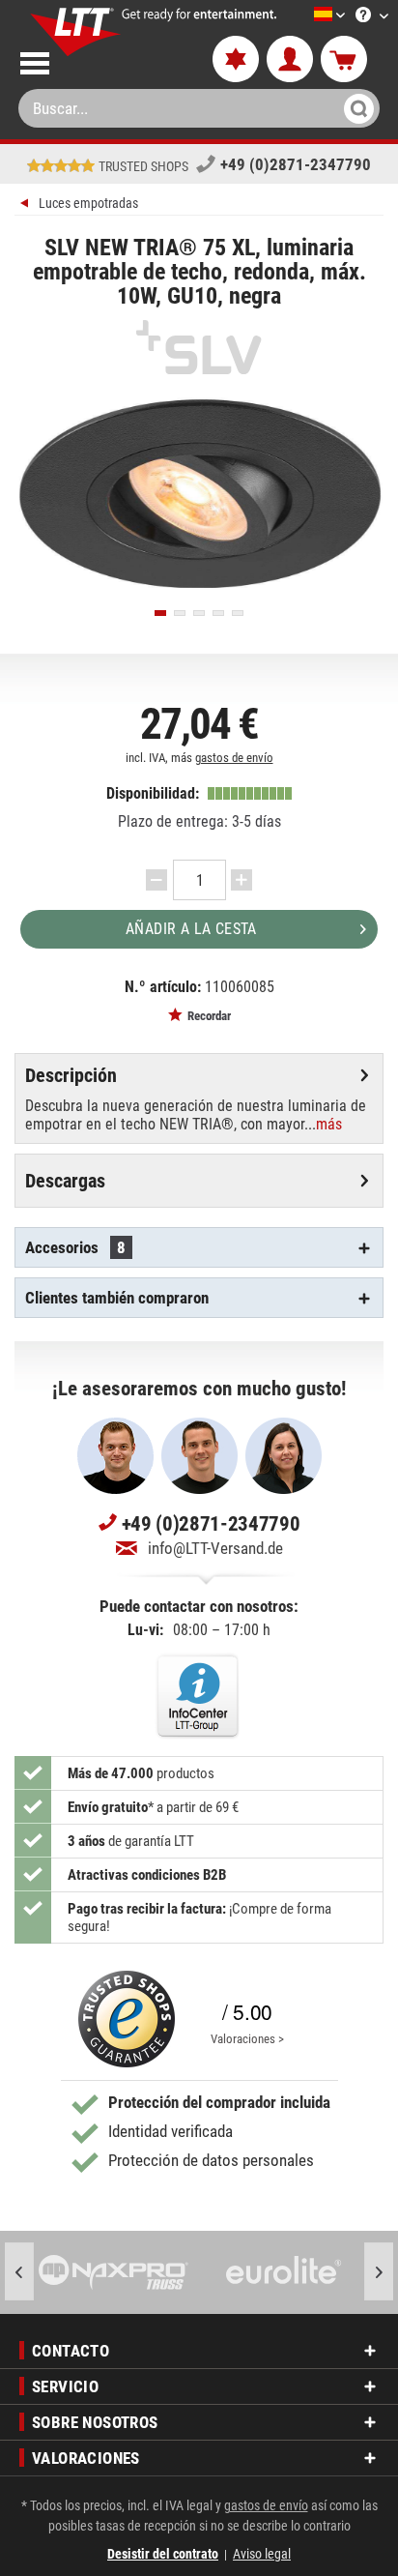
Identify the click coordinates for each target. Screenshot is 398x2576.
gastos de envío (234, 758)
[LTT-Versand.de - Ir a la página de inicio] (76, 32)
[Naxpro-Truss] (114, 2272)
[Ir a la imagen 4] (218, 613)
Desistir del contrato (163, 2554)
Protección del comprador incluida (219, 2102)
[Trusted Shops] (127, 2019)
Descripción (71, 1075)
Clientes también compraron (117, 1298)
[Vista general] (27, 205)
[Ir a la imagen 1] (160, 613)
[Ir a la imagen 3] (199, 613)
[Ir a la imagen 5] (238, 613)
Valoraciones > (247, 2039)
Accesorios (75, 1247)
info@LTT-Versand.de (215, 1548)
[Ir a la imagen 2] (180, 613)
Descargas (65, 1181)
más (329, 1124)
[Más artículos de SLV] (199, 347)
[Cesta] (344, 60)
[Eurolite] (284, 2272)
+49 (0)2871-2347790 (296, 164)
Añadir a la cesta (191, 929)
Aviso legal (262, 2554)
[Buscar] (356, 108)
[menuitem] (300, 16)
